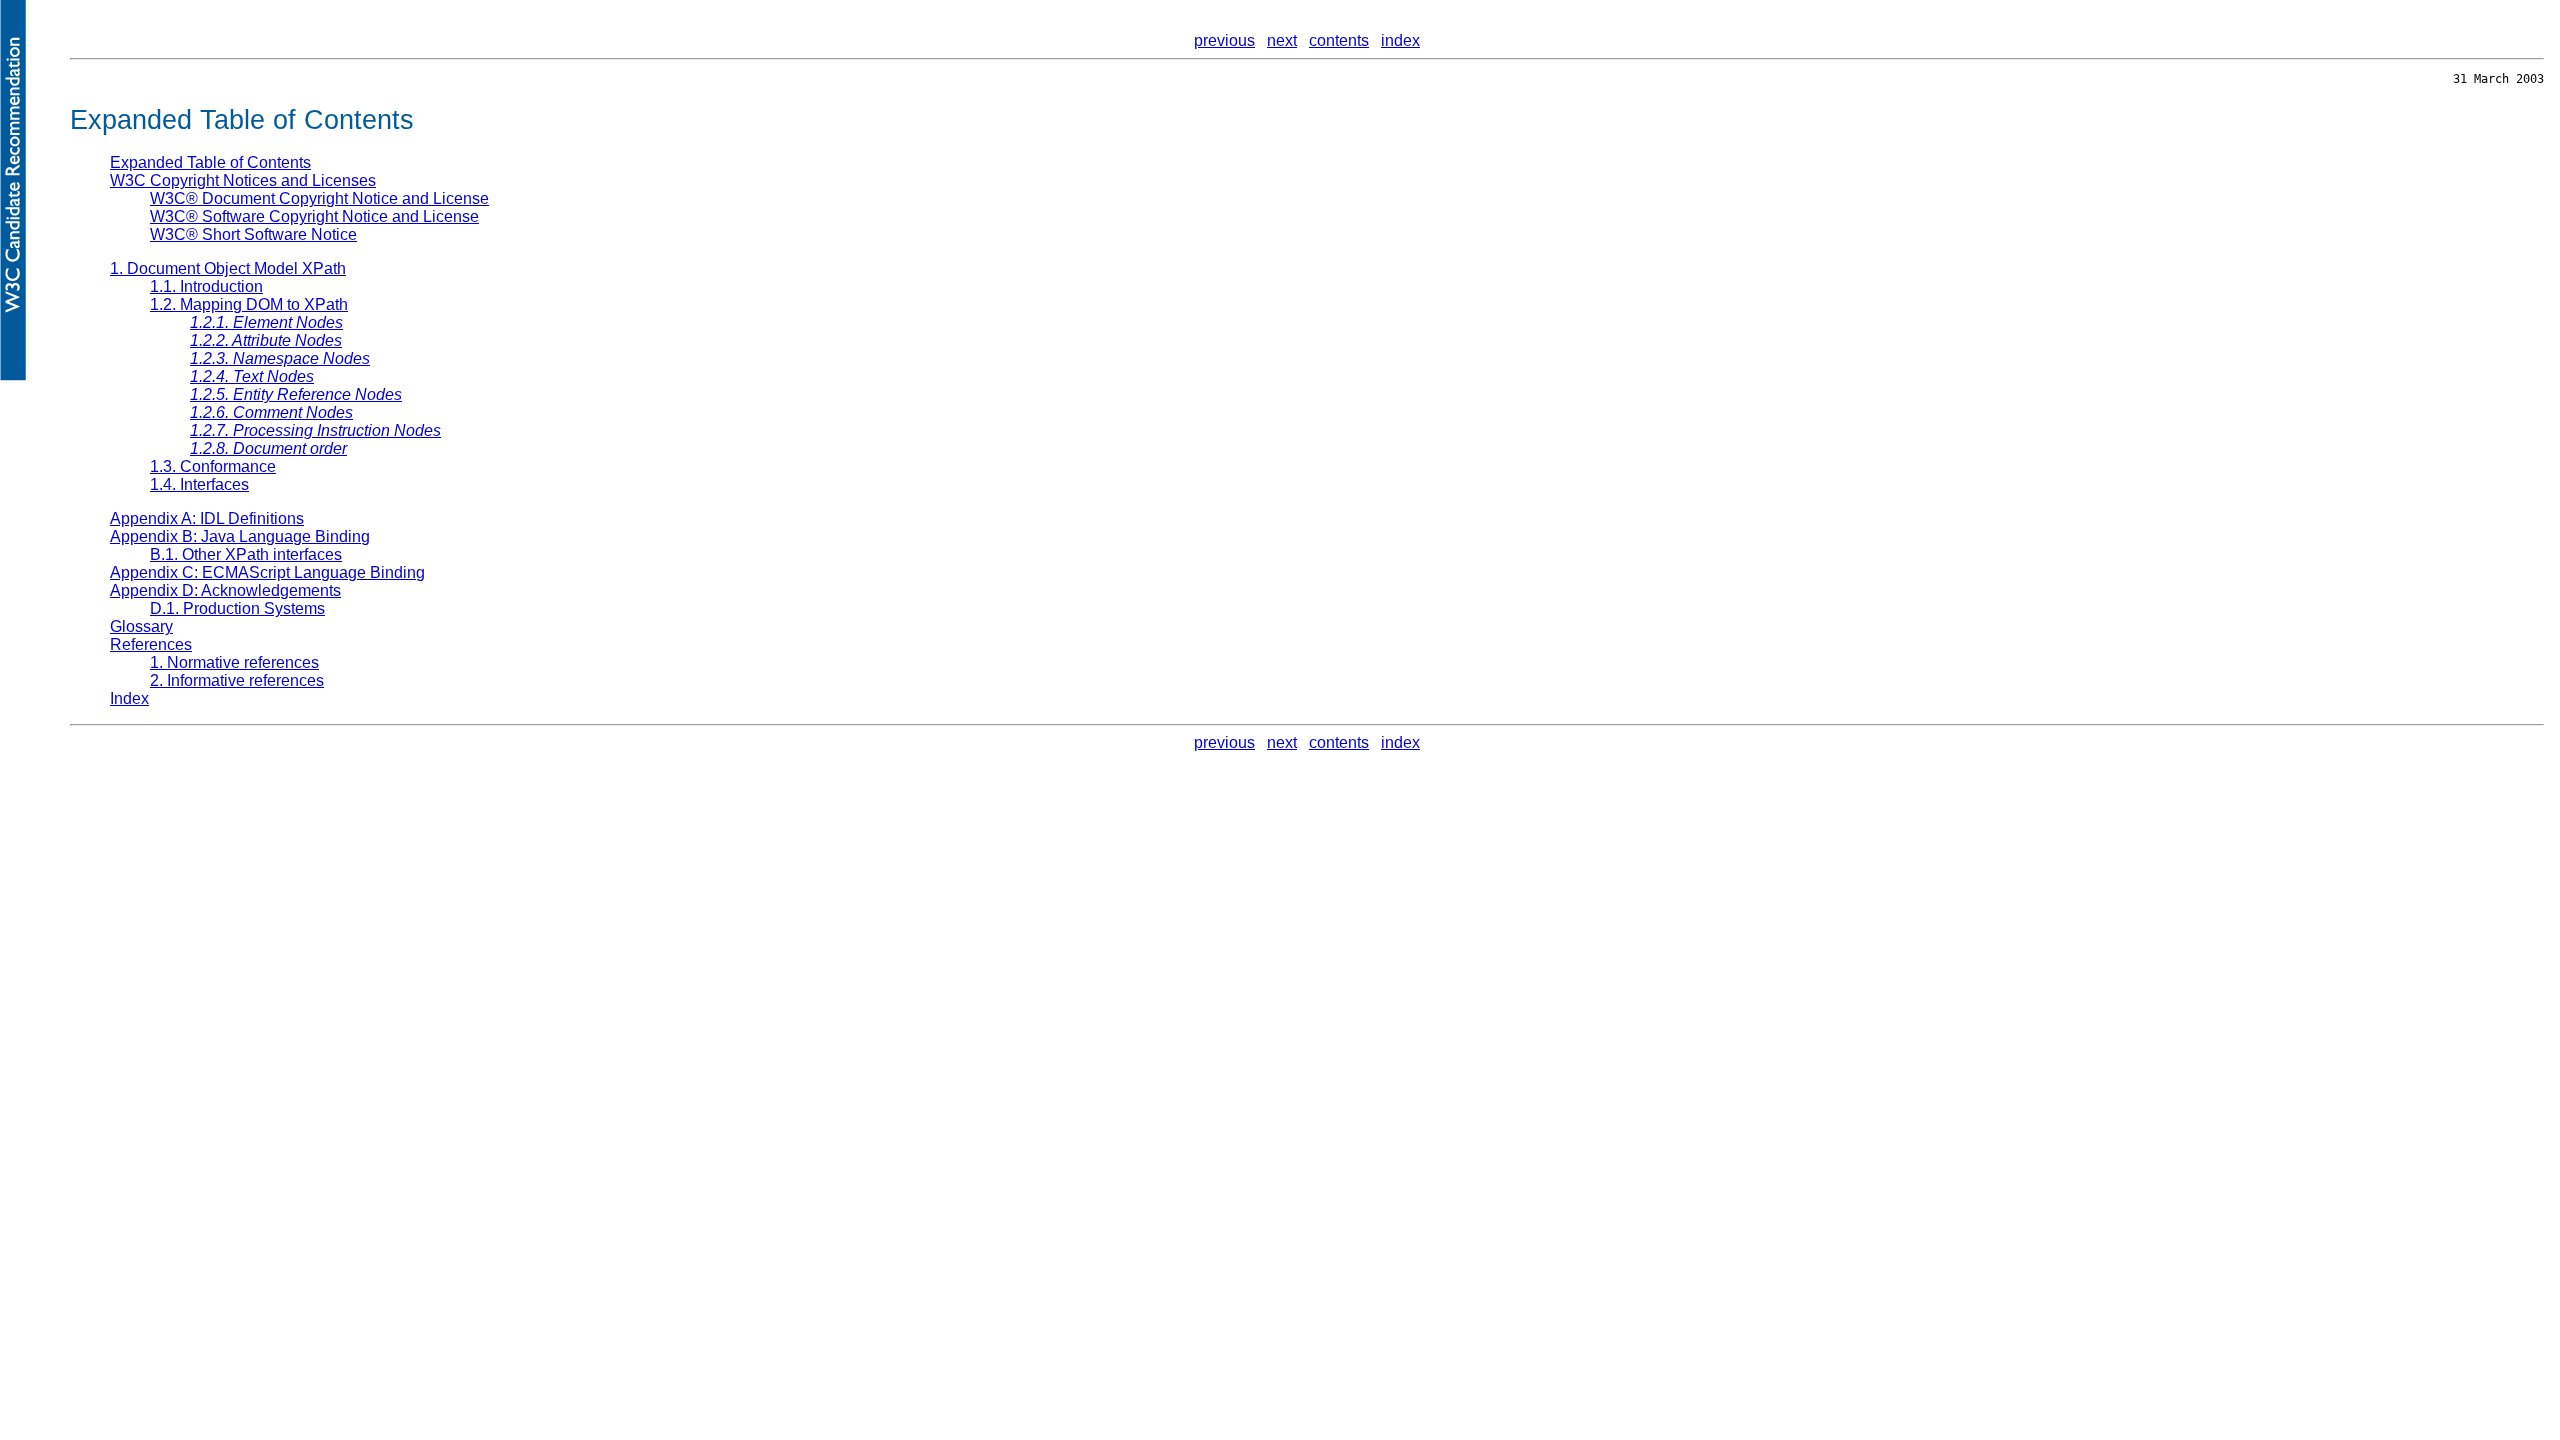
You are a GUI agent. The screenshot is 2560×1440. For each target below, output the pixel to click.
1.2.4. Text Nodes (252, 376)
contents (1339, 40)
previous (1224, 40)
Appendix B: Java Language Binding (240, 536)
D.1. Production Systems (237, 608)
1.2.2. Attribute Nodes (266, 340)
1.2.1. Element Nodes (266, 322)
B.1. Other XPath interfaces (246, 554)
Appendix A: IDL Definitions (207, 518)
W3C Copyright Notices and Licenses (243, 180)
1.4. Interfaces (199, 484)
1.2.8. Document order (268, 448)
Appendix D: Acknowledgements (225, 590)
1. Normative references (234, 662)
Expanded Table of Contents (210, 162)
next (1282, 40)
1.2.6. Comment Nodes (271, 412)
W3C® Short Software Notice (253, 234)
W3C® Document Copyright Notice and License (319, 198)
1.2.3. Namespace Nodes (280, 358)
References (151, 644)
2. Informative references (237, 680)
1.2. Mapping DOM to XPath (249, 304)
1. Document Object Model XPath (228, 268)
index (1400, 40)
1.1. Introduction (206, 286)
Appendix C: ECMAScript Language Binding (267, 572)
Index (129, 698)
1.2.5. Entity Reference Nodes (296, 394)
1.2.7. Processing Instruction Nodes (315, 430)
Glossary (141, 626)
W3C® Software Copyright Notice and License (314, 216)
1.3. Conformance (213, 466)
